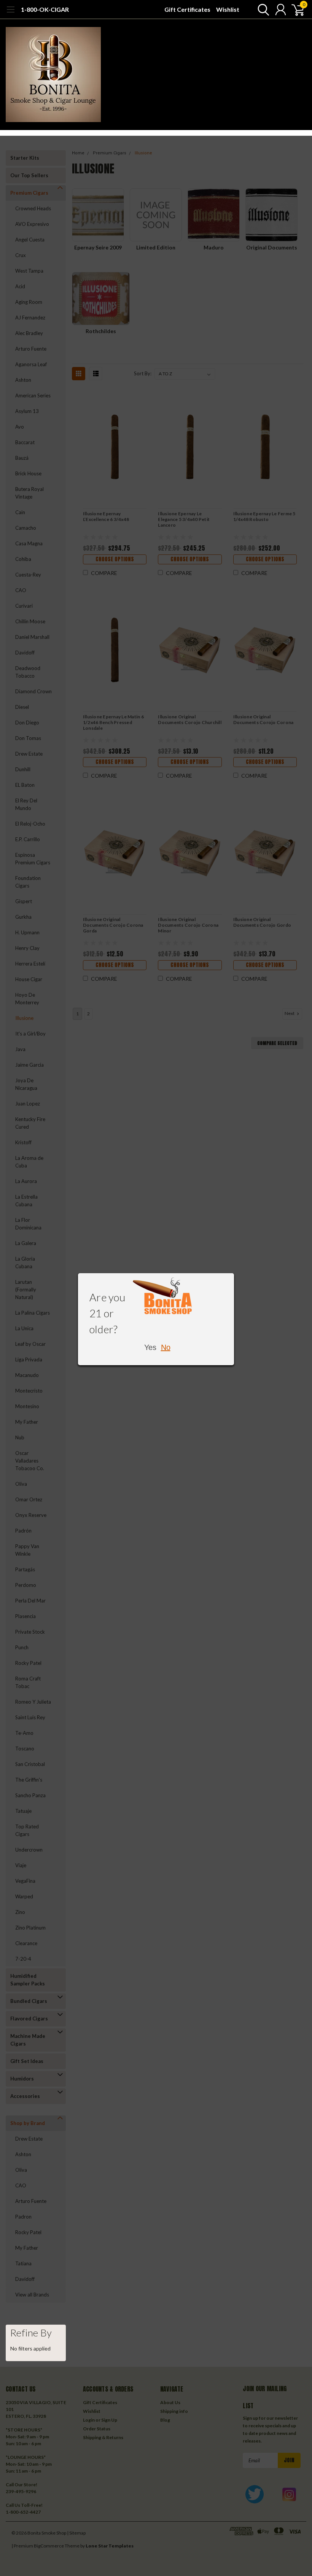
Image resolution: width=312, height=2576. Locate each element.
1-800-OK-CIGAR (45, 9)
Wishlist (228, 9)
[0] (295, 10)
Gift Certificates (187, 9)
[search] (262, 10)
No (166, 1347)
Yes (150, 1347)
